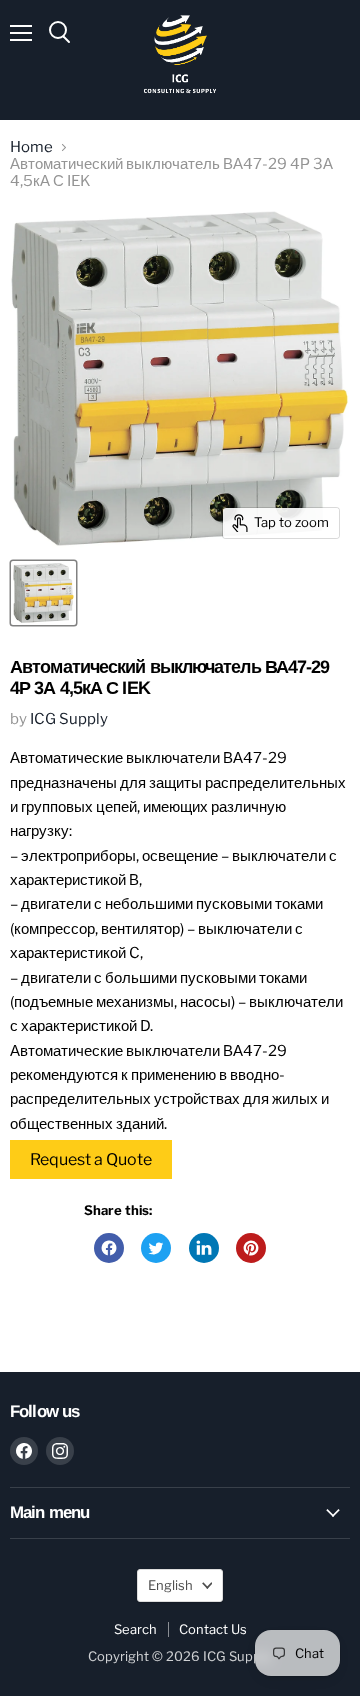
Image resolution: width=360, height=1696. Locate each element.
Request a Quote (91, 1159)
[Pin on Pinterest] (251, 1248)
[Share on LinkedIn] (204, 1248)
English (170, 1585)
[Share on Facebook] (109, 1248)
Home (31, 147)
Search (135, 1629)
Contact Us (213, 1629)
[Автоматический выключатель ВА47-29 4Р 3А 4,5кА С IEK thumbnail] (43, 593)
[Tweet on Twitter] (156, 1248)
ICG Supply (69, 719)
